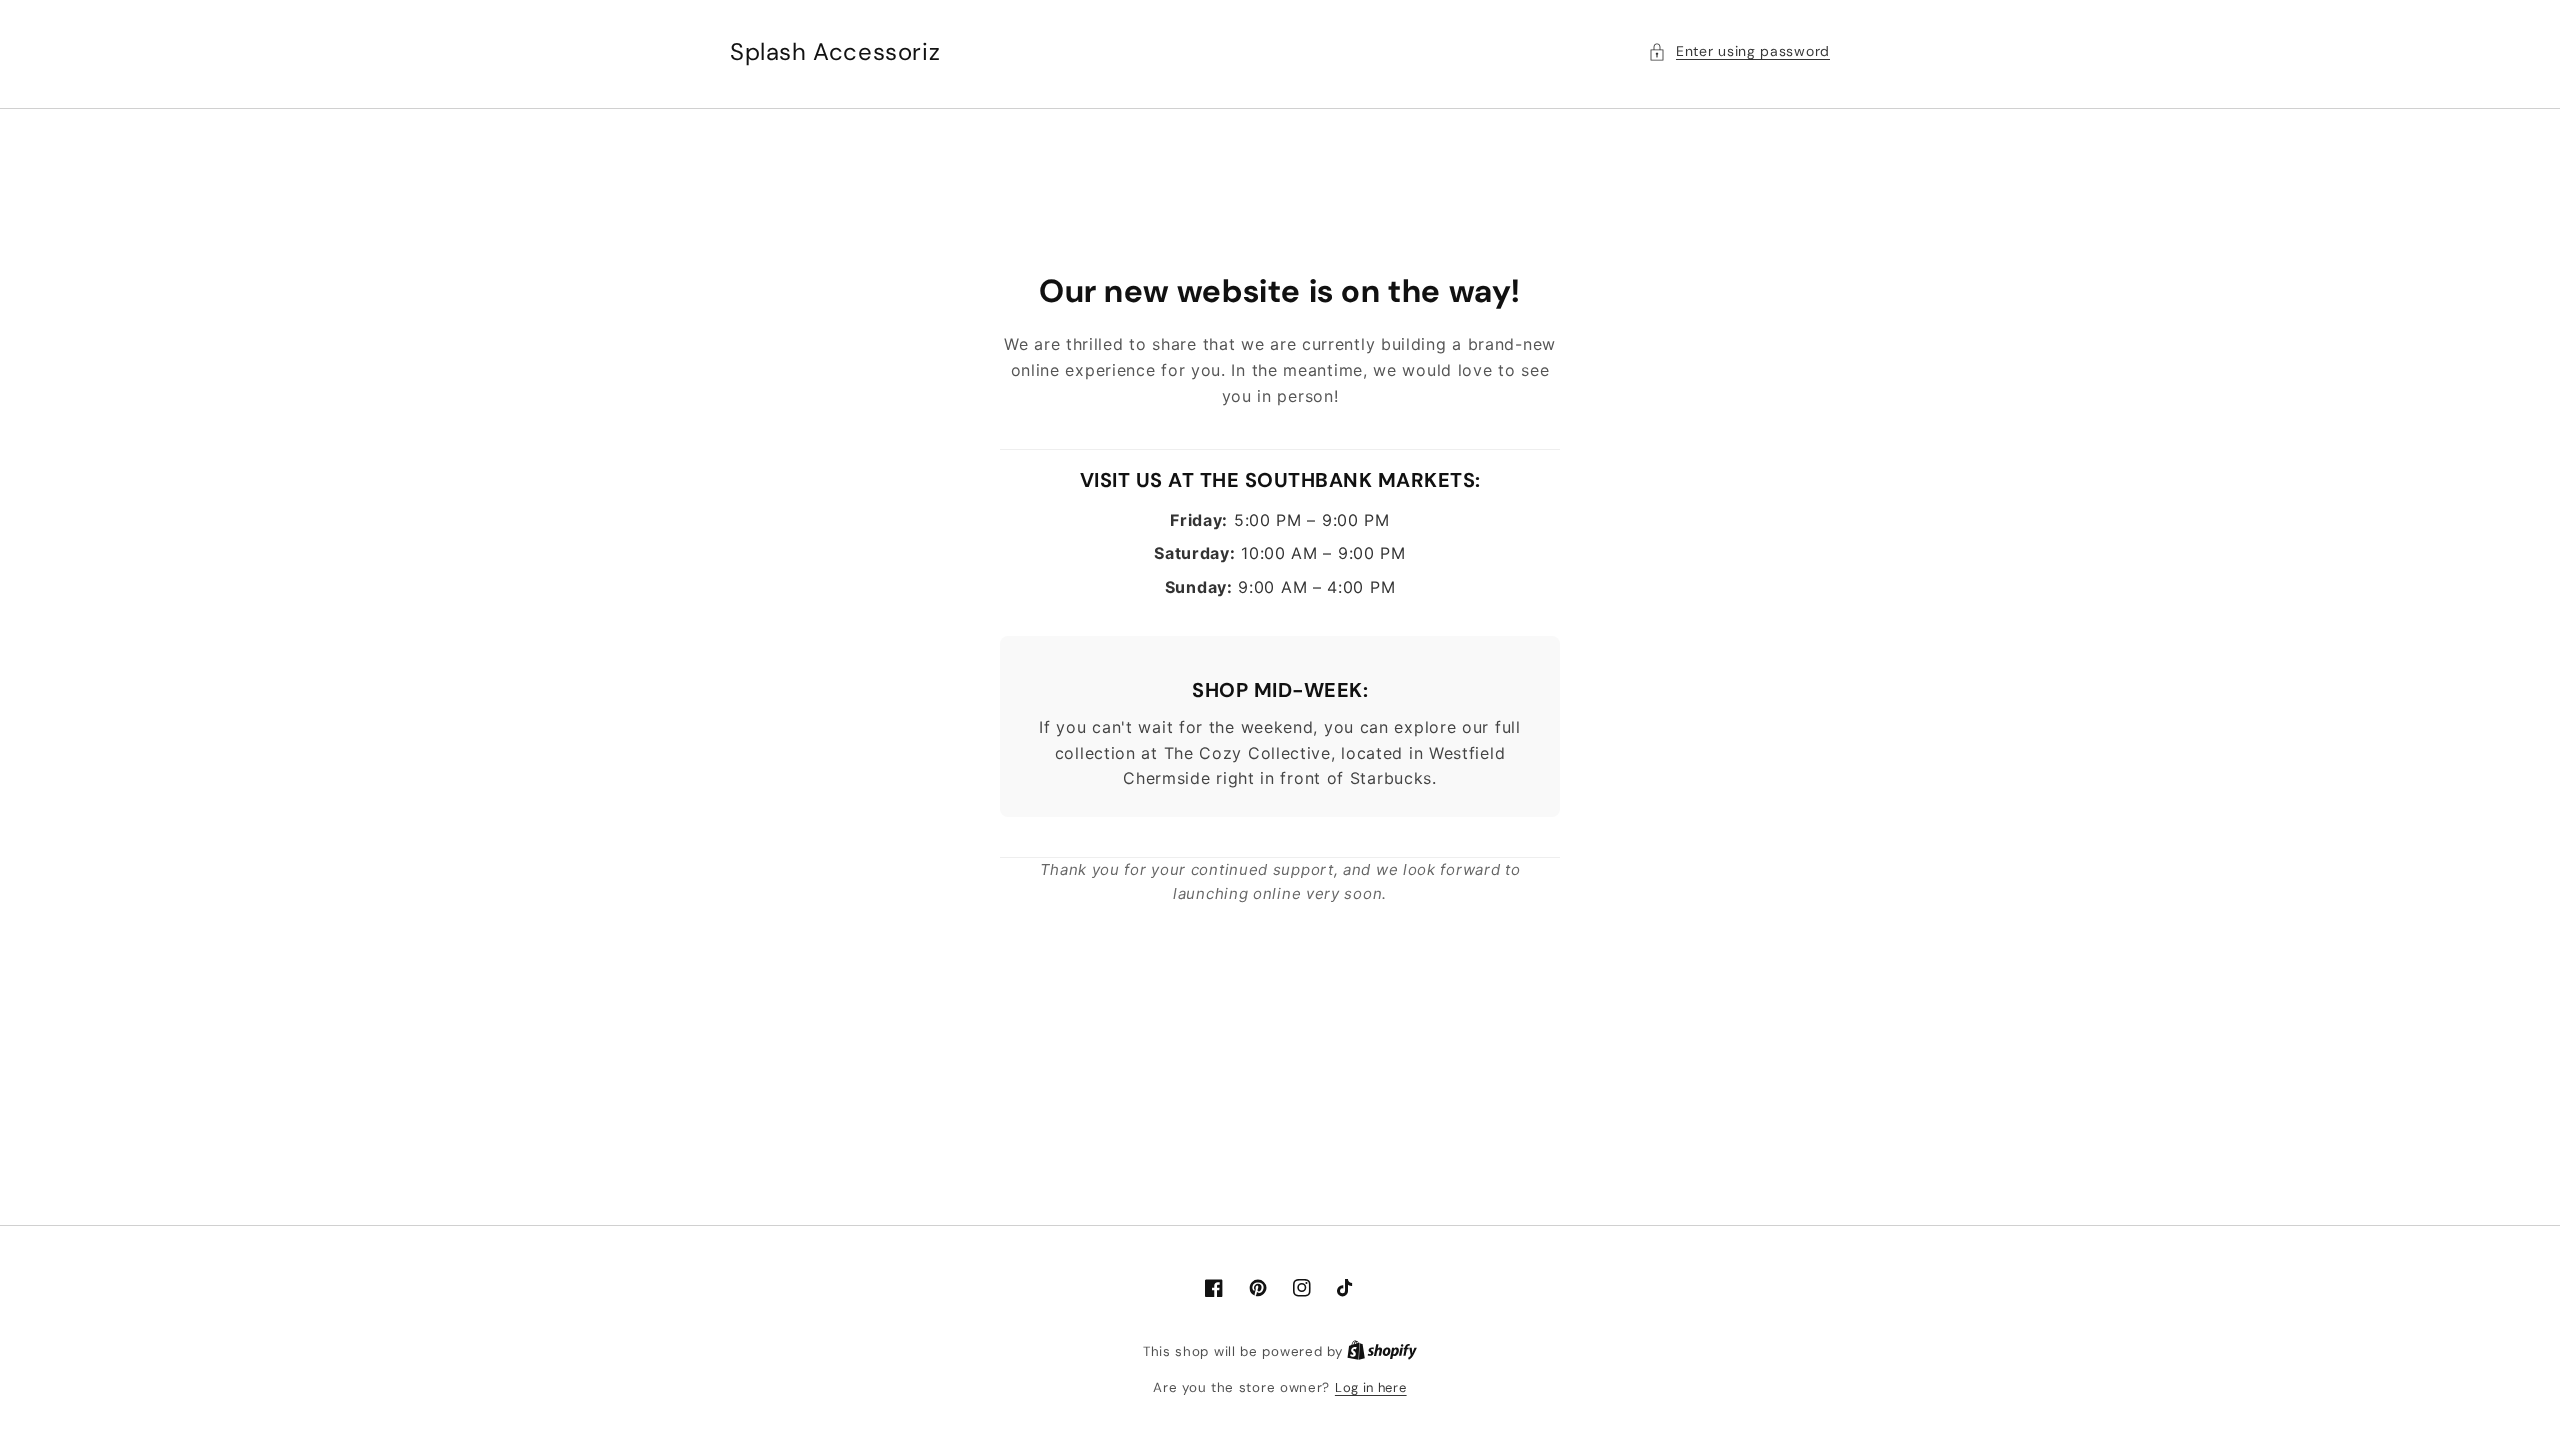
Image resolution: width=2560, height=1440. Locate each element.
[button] (1739, 51)
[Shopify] (1382, 1351)
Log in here (1371, 1387)
